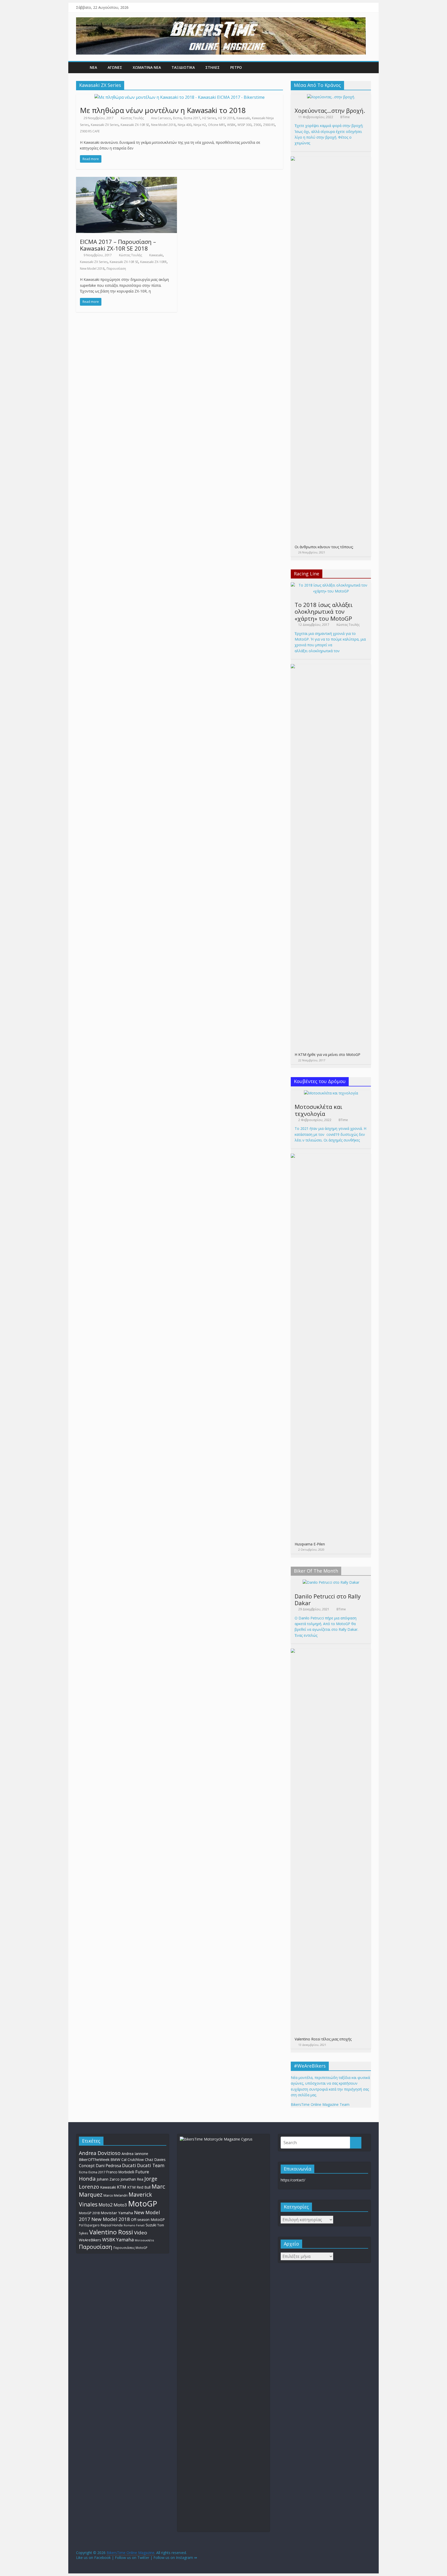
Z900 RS (269, 125)
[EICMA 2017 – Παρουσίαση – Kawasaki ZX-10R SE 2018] (126, 180)
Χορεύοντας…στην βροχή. (330, 110)
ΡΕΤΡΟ (236, 67)
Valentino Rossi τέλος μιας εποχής (323, 2039)
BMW (115, 2159)
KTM (122, 2187)
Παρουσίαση (116, 269)
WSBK (231, 125)
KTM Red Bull (139, 2187)
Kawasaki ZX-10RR (153, 262)
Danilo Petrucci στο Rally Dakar (328, 1599)
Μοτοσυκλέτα (144, 2240)
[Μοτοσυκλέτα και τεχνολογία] (331, 1093)
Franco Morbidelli (120, 2172)
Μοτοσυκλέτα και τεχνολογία (318, 1110)
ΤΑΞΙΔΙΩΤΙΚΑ (183, 67)
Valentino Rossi (111, 2232)
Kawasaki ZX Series (105, 125)
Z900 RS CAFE (90, 131)
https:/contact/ (293, 2180)
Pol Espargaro (89, 2225)
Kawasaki (243, 118)
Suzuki (151, 2225)
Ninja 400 (185, 125)
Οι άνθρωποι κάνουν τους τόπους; (324, 547)
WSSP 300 (244, 125)
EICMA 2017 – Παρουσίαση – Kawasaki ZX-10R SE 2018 (118, 245)
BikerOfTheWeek (94, 2159)
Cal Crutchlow (133, 2160)
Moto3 (120, 2205)
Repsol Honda (112, 2225)
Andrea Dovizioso (100, 2153)
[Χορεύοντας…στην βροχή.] (331, 97)
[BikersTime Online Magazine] (221, 20)
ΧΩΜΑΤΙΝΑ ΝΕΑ (147, 67)
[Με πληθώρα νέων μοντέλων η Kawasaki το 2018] (180, 97)
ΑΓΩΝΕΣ (115, 67)
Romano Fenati (134, 2225)
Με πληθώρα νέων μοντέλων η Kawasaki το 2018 (163, 110)
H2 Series (209, 118)
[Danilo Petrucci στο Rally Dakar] (331, 1582)
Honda (87, 2179)
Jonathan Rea (132, 2179)
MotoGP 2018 (89, 2213)
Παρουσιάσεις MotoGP (130, 2248)
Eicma (177, 118)
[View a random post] (366, 67)
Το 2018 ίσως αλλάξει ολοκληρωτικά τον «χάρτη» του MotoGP (324, 611)
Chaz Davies (155, 2160)
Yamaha (125, 2240)
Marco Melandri (116, 2195)
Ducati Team (151, 2165)
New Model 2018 (163, 125)
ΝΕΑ (93, 67)
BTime (345, 117)
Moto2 (106, 2205)
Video (141, 2233)
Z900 (257, 125)
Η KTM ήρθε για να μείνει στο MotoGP (327, 1054)
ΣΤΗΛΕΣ (213, 67)
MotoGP (143, 2204)
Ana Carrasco (161, 118)
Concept (87, 2166)
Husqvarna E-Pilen (310, 1544)
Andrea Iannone (135, 2154)
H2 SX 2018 (226, 118)
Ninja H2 (200, 125)
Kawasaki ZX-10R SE (135, 125)
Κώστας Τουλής (132, 118)
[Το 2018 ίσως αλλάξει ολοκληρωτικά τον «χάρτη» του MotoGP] (331, 585)
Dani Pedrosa (108, 2166)
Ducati (129, 2165)
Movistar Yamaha (117, 2213)
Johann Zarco (108, 2179)
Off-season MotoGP (148, 2220)
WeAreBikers (90, 2240)
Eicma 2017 (192, 118)
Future (142, 2172)
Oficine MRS (217, 125)
